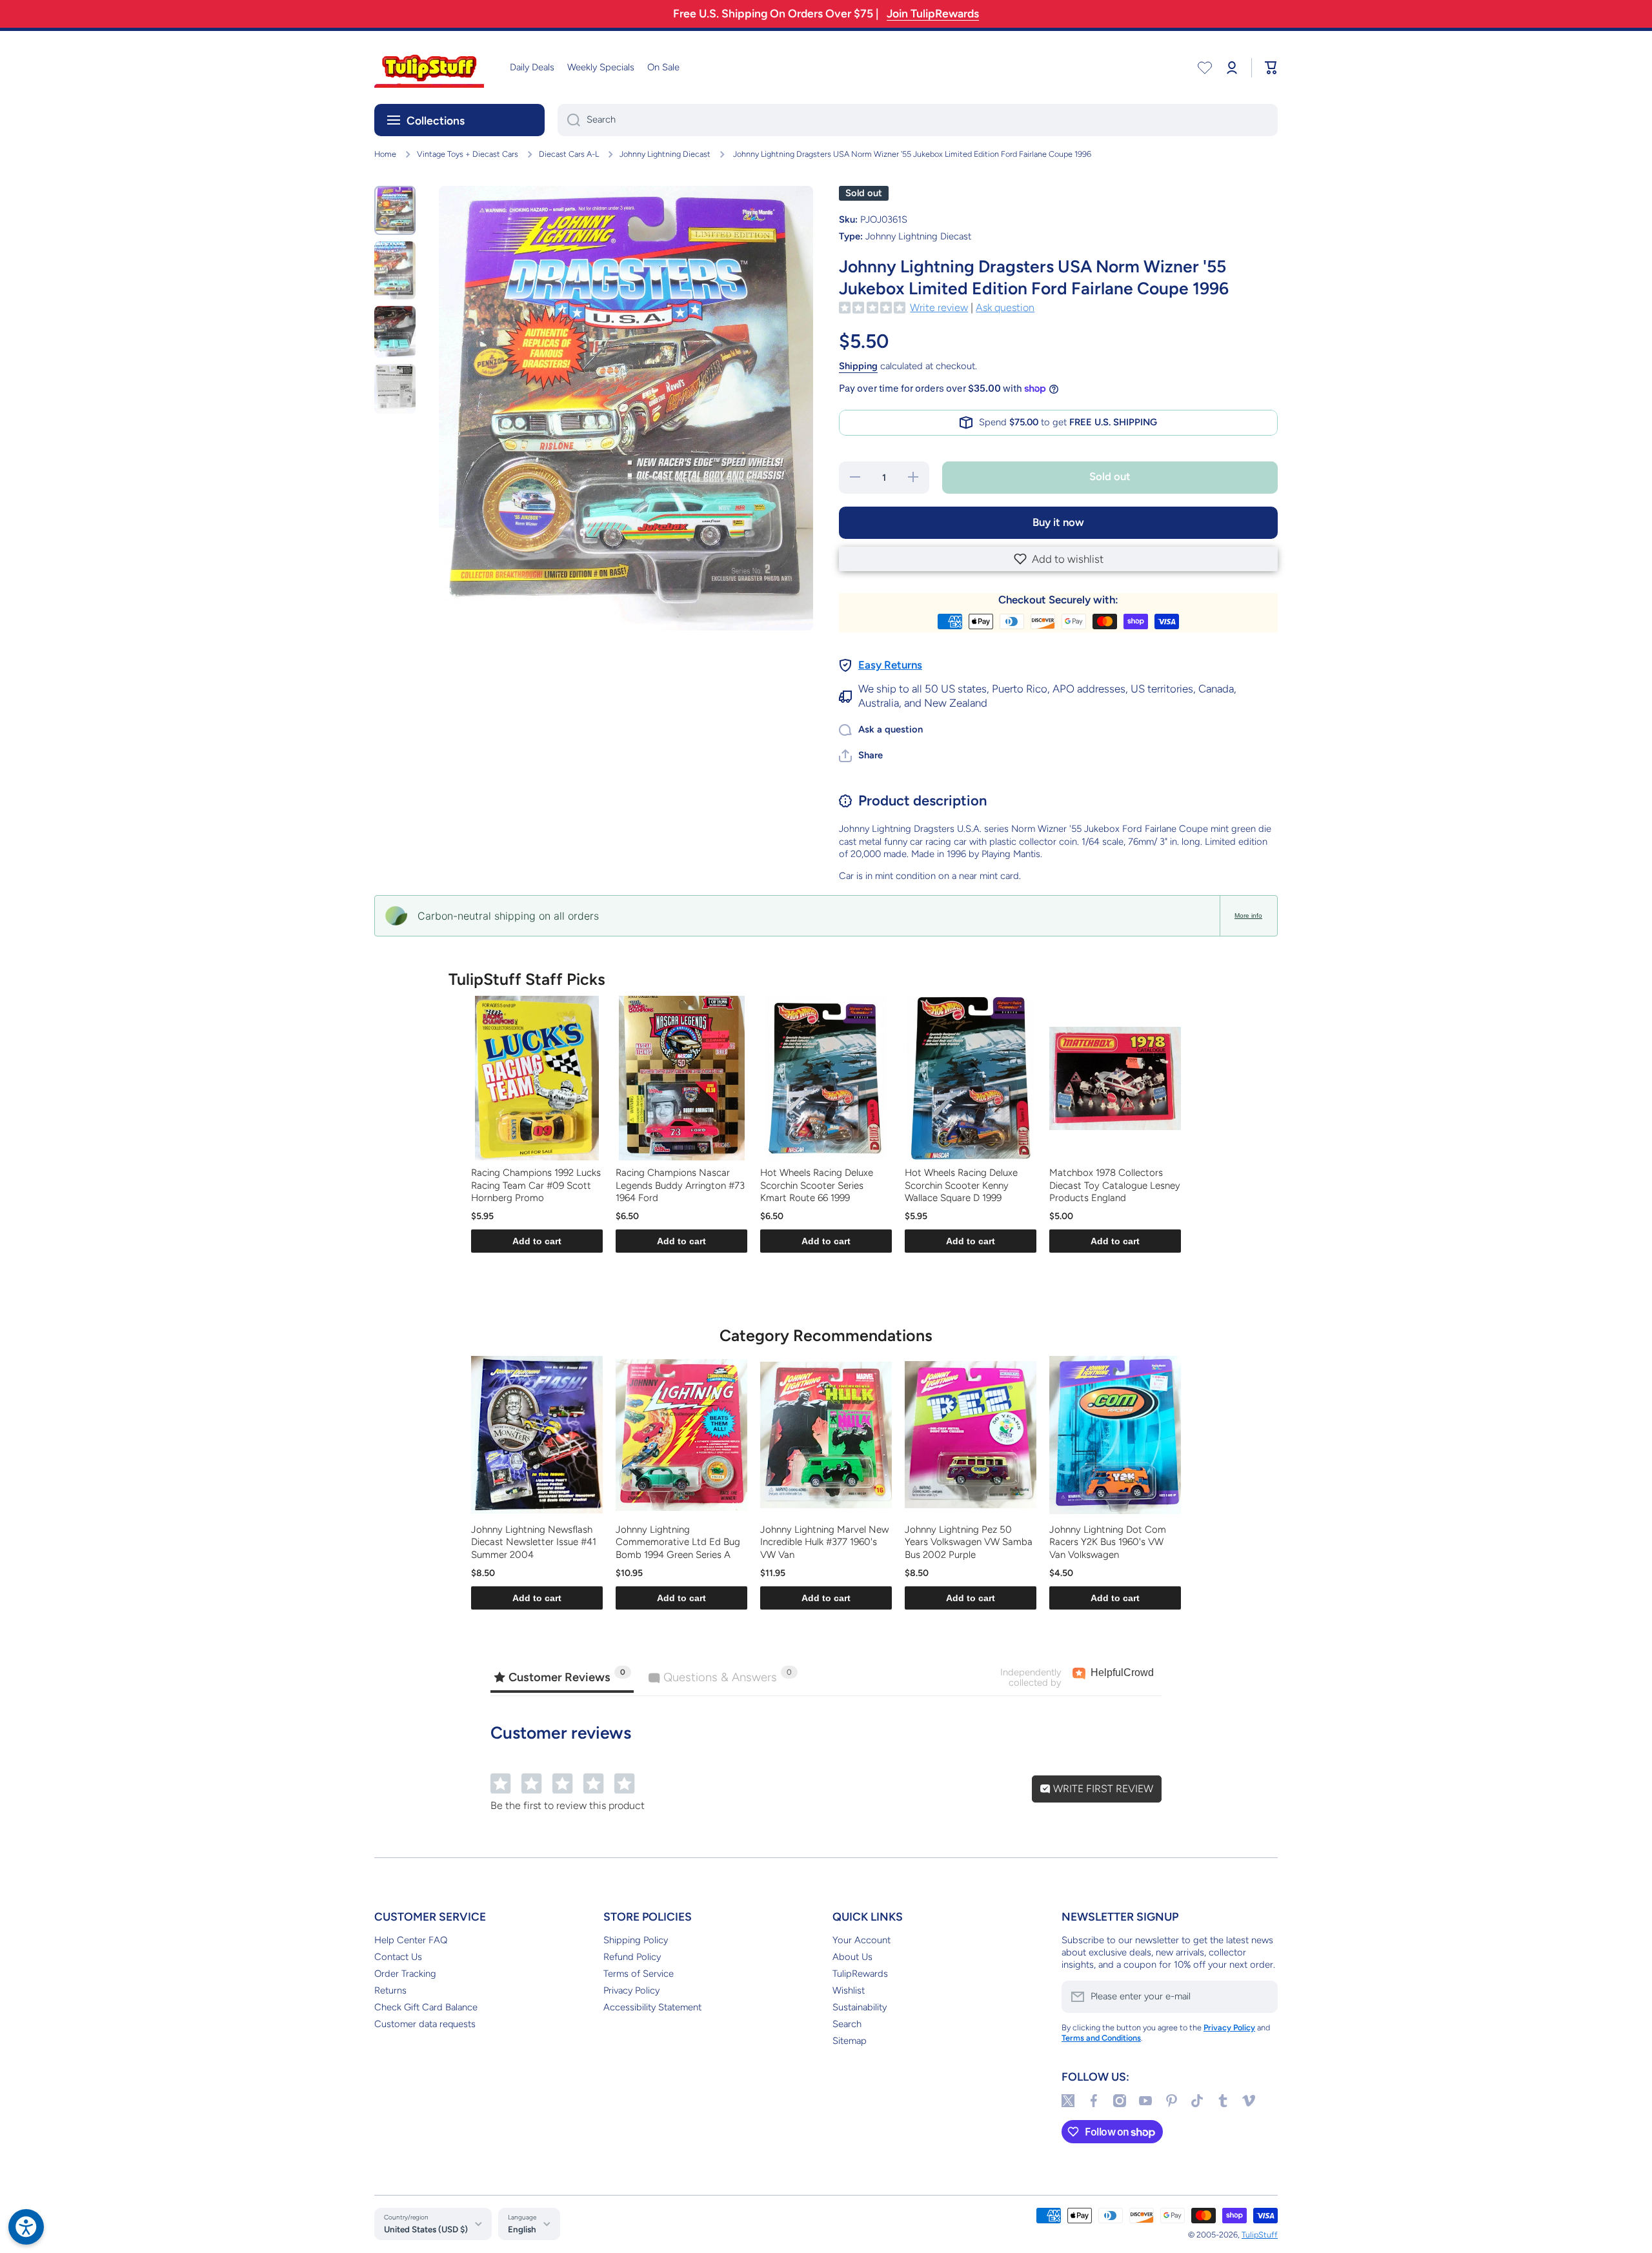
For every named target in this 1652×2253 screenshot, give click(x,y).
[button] (1058, 559)
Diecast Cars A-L (569, 154)
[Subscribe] (1262, 1997)
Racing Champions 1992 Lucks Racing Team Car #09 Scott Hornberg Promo (536, 1185)
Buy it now (1058, 522)
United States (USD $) (426, 2229)
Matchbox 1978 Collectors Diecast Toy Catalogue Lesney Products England (1115, 1185)
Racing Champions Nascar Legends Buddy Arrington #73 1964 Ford (680, 1185)
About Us (852, 1957)
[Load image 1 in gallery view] (395, 210)
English (522, 2229)
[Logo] (429, 67)
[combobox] (918, 120)
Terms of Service (639, 1974)
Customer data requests (425, 2024)
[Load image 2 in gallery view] (395, 271)
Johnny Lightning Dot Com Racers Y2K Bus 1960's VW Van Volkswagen (1108, 1542)
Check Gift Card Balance (426, 2007)
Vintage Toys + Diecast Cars (468, 154)
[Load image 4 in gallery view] (395, 389)
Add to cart (537, 1241)
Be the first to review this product (568, 1805)
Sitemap (850, 2041)
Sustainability (860, 2007)
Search (847, 2024)
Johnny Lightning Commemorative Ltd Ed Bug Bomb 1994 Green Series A (678, 1542)
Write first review (1102, 1789)
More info (1248, 915)
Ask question (1005, 308)
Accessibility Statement (652, 2007)
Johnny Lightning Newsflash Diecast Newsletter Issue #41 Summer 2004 (534, 1542)
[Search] (569, 120)
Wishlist (849, 1990)
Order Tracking (405, 1974)
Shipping (858, 366)
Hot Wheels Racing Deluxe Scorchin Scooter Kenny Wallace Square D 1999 (961, 1185)
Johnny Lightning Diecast (665, 154)
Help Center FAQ (411, 1940)
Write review (939, 308)
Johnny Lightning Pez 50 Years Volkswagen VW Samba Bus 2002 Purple (969, 1542)
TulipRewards (860, 1974)
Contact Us (398, 1957)
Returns (390, 1990)
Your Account (861, 1940)
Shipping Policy (636, 1940)
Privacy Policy (631, 1990)
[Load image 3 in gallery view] (395, 332)
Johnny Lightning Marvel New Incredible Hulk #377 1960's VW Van (824, 1542)
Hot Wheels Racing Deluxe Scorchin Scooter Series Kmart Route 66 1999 (817, 1185)
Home (385, 154)
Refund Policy (632, 1957)
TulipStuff (1260, 2235)
